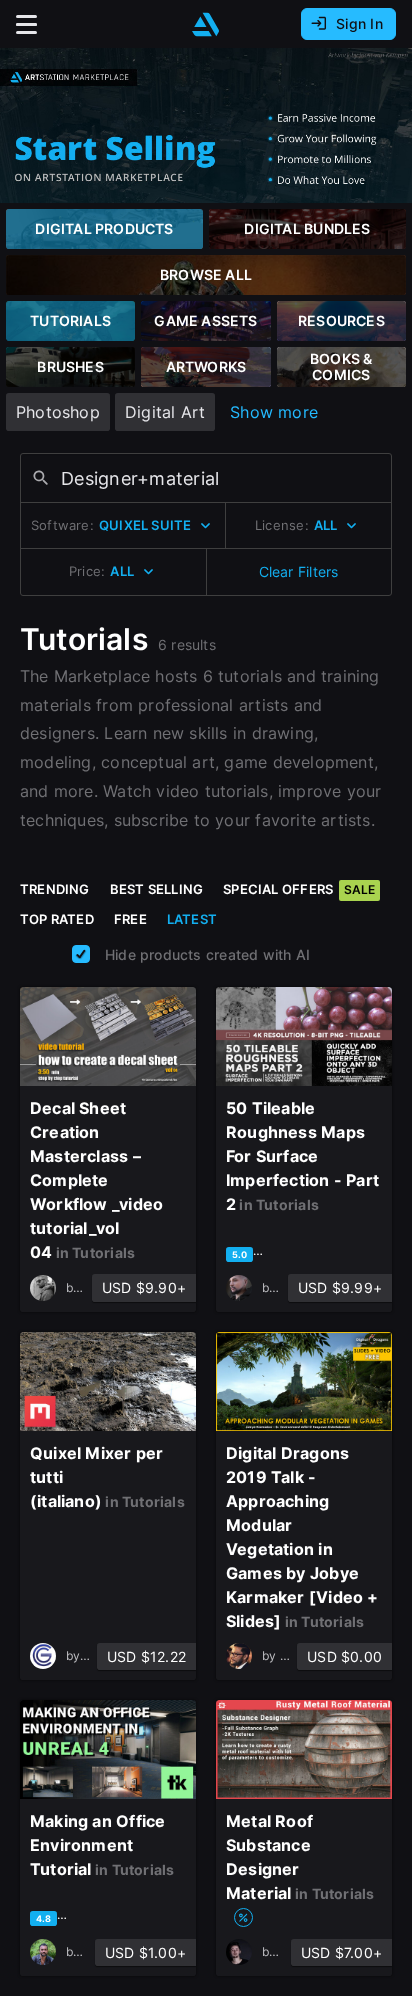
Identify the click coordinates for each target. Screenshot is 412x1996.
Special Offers (299, 889)
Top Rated (57, 919)
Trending (55, 889)
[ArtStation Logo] (206, 24)
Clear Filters (299, 571)
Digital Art (165, 412)
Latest (192, 919)
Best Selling (157, 889)
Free (130, 919)
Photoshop (58, 412)
